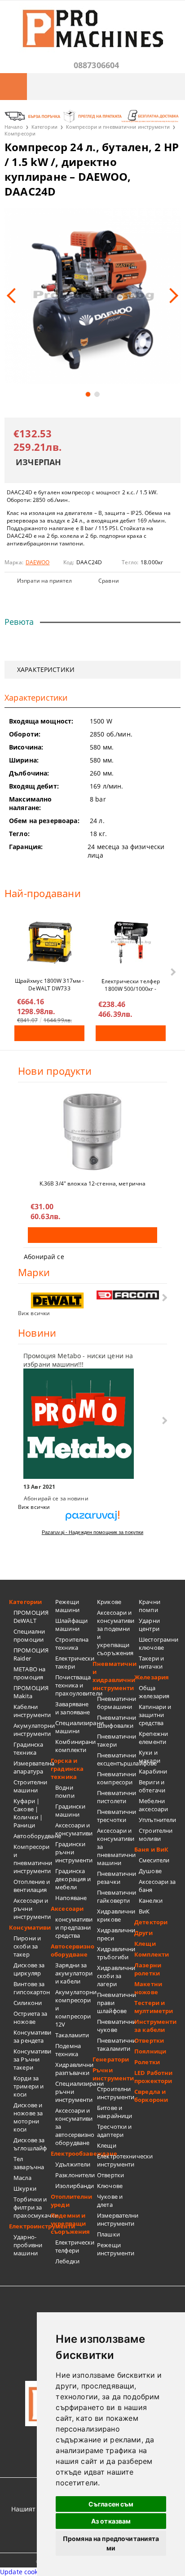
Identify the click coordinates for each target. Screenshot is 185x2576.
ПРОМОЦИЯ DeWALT (31, 1617)
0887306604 (97, 65)
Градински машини (70, 1810)
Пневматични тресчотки (116, 1816)
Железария (152, 1677)
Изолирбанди (74, 2186)
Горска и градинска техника (67, 1769)
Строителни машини (30, 1786)
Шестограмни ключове (157, 1643)
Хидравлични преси (116, 1934)
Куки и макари (150, 1757)
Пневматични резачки (116, 1878)
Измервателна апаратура (32, 1767)
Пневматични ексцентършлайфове (116, 1759)
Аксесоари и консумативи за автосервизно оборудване (74, 2127)
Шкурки (25, 2188)
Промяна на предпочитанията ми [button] (111, 2543)
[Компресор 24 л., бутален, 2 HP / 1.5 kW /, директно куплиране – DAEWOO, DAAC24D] (92, 296)
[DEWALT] (57, 1301)
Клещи (107, 2145)
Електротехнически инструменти (116, 2160)
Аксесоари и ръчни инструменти (32, 1909)
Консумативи (30, 1927)
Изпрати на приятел (44, 581)
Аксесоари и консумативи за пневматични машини (116, 1847)
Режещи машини (67, 1606)
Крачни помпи (150, 1606)
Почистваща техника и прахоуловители (74, 1685)
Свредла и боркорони (151, 2096)
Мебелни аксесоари (153, 1805)
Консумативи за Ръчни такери (32, 2059)
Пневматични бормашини (116, 1703)
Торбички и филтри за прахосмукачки (32, 2207)
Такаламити (72, 2035)
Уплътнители (157, 1820)
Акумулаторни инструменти (32, 1730)
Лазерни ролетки (148, 1969)
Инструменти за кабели (155, 2026)
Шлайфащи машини (71, 1625)
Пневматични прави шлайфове (116, 2003)
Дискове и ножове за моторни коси (28, 2117)
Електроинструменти (30, 2226)
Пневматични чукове (116, 2026)
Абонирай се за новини (56, 1498)
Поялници (150, 2051)
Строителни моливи (156, 1835)
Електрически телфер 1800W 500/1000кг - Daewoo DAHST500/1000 (131, 985)
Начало (14, 127)
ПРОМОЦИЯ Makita (31, 1692)
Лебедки (67, 2261)
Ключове (110, 2186)
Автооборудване (32, 1836)
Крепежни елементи (153, 1738)
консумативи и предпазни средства (74, 1927)
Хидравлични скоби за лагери (116, 1976)
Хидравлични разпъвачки (74, 2069)
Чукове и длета (110, 2201)
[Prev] (14, 296)
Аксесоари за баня (157, 1886)
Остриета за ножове (30, 2018)
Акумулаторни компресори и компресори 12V (74, 2008)
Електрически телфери (74, 2246)
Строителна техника (72, 1643)
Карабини (153, 1771)
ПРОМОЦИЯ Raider (31, 1654)
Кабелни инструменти (32, 1711)
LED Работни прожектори (153, 2077)
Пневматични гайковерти (116, 1896)
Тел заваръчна (29, 2163)
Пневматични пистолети (116, 1797)
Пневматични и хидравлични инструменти (113, 1676)
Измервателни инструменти (116, 2219)
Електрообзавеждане (72, 2153)
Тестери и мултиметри (154, 2007)
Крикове (109, 1602)
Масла (22, 2178)
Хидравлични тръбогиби (116, 1953)
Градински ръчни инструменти (74, 1852)
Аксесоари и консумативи (74, 1829)
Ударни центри (149, 1625)
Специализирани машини (74, 1727)
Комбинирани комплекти (74, 1746)
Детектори (151, 1922)
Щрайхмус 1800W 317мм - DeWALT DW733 (50, 984)
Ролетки (147, 2062)
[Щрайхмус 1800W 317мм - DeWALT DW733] (49, 942)
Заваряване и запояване (73, 1708)
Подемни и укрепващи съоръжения (70, 2223)
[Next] (171, 296)
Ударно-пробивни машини (28, 2245)
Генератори (111, 2059)
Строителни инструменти (116, 2093)
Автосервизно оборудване (72, 1950)
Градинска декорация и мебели (73, 1879)
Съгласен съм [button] (111, 2504)
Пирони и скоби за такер (27, 1946)
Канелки (151, 1900)
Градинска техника (28, 1748)
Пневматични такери (116, 1740)
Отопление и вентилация (32, 1886)
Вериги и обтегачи (152, 1786)
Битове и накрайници (115, 2112)
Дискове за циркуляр (29, 1969)
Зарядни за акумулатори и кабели (74, 1973)
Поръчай (49, 1033)
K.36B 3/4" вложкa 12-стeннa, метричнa (92, 1183)
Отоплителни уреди (71, 2201)
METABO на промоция (29, 1673)
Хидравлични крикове (116, 1915)
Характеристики (46, 669)
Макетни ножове (148, 1988)
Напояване (71, 1898)
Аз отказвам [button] (111, 2521)
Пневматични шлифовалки (116, 1722)
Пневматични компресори (116, 1778)
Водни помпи (65, 1791)
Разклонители (74, 2175)
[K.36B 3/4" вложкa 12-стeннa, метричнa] (92, 1132)
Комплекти (152, 1954)
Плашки (108, 2234)
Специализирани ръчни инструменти (74, 2092)
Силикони (28, 2003)
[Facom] (128, 1295)
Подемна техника (68, 2050)
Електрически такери (74, 1662)
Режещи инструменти (116, 2249)
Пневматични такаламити (116, 2044)
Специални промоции (29, 1635)
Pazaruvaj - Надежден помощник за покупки (92, 1532)
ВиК (144, 1911)
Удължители (73, 2164)
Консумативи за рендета (32, 2036)
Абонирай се (44, 1257)
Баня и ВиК (151, 1849)
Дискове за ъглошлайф (30, 2144)
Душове (150, 1871)
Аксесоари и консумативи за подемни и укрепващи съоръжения (116, 1633)
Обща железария (154, 1692)
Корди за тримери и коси (29, 2086)
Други (143, 1933)
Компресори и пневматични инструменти (118, 127)
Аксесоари (67, 1909)
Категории (44, 127)
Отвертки (110, 2175)
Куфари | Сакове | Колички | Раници (28, 1813)
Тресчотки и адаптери (114, 2131)
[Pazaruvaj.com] (92, 1519)
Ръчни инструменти (113, 2074)
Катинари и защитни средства (155, 1715)
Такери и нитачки (151, 1662)
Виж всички (34, 1313)
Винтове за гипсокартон (32, 1988)
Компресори (20, 133)
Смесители (154, 1860)
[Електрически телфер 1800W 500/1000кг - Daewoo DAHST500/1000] (131, 942)
